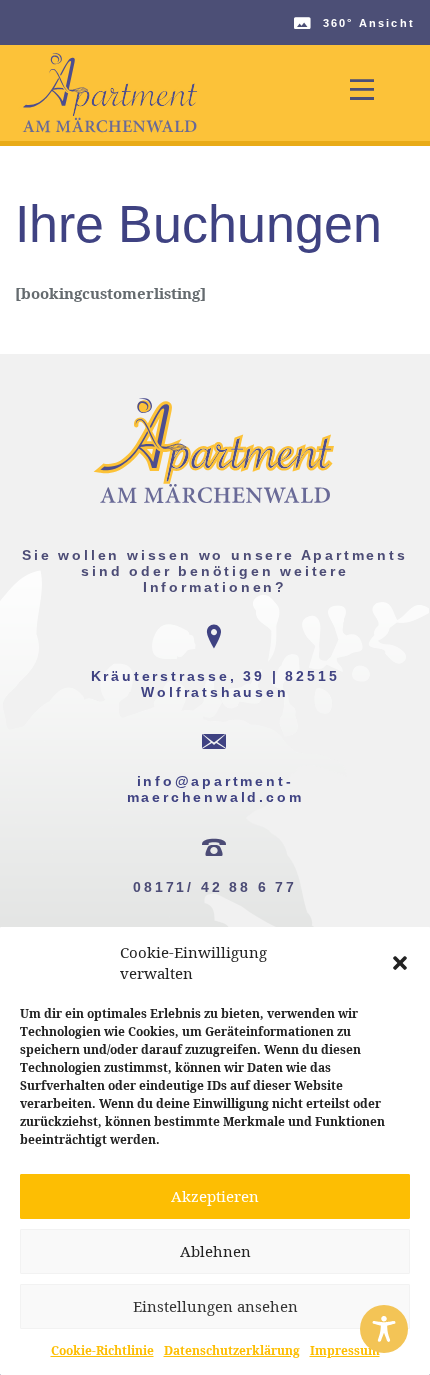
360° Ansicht (369, 23)
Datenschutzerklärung (232, 1350)
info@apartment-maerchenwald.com (215, 789)
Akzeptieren (215, 1196)
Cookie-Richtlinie (102, 1350)
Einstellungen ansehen (215, 1306)
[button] (400, 963)
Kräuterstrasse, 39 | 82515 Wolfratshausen (215, 684)
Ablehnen (215, 1251)
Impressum (345, 1350)
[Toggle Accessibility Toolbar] (384, 1329)
